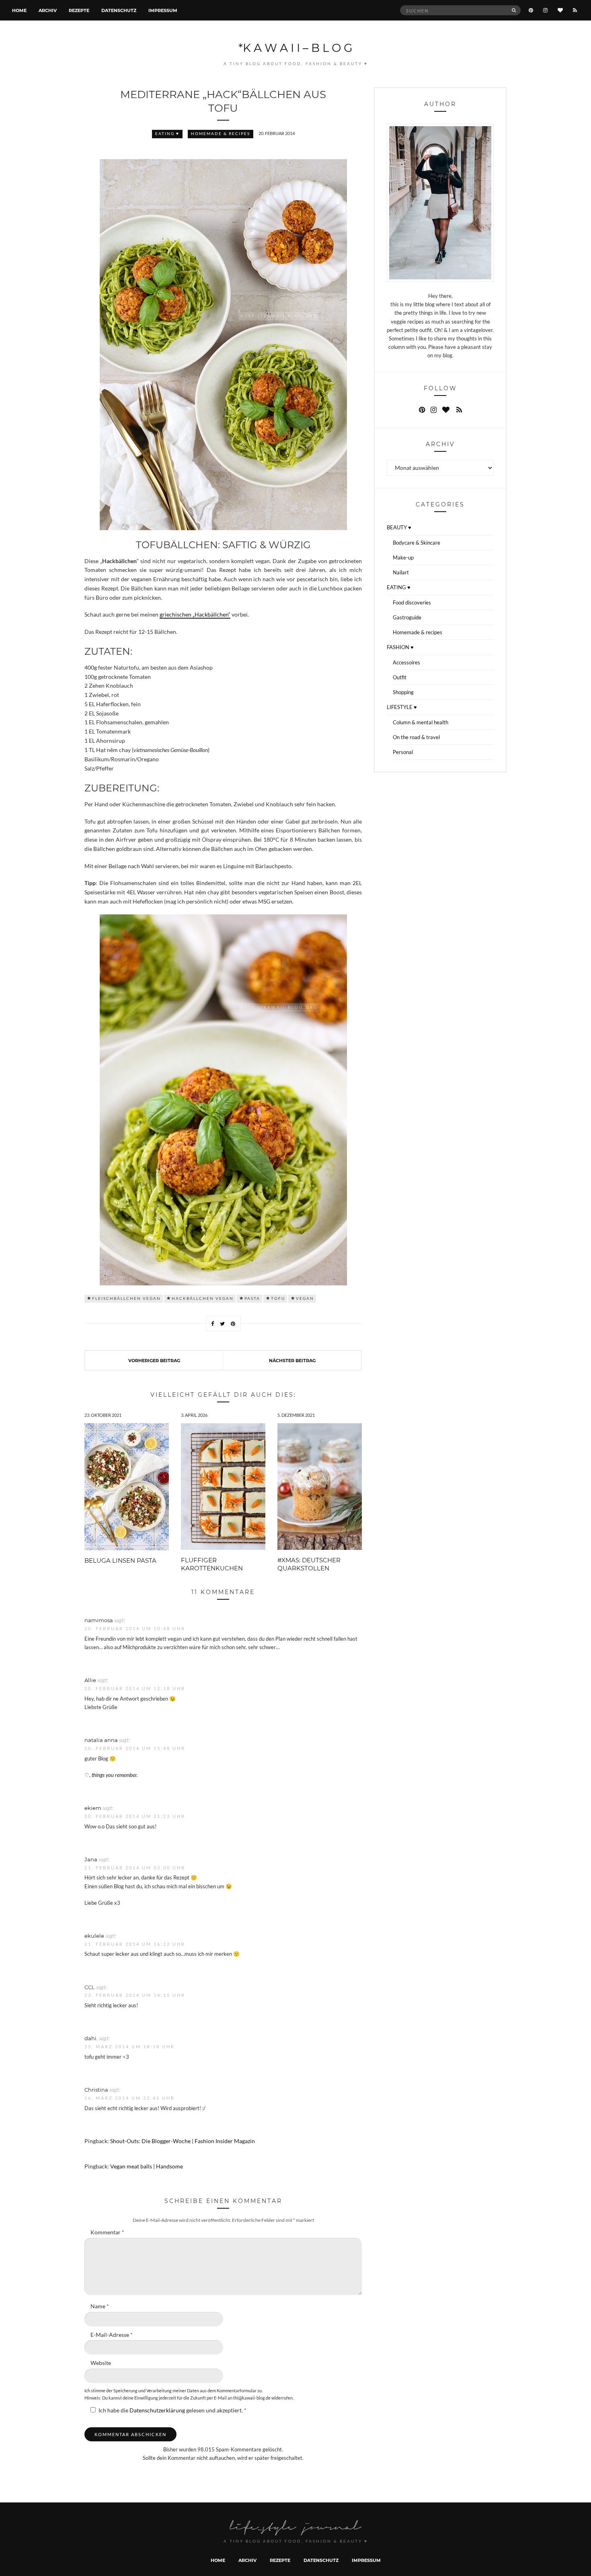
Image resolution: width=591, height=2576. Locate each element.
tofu (278, 1298)
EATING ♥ (167, 134)
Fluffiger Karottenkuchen (212, 1564)
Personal (403, 752)
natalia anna (101, 1740)
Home (19, 10)
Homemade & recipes (221, 134)
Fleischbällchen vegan (126, 1298)
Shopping (403, 692)
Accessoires (406, 662)
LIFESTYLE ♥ (402, 707)
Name (100, 2306)
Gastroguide (407, 617)
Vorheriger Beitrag (154, 1360)
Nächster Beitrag (292, 1360)
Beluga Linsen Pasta (120, 1560)
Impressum (163, 10)
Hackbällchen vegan (203, 1298)
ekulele (94, 1936)
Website (101, 2363)
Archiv (48, 10)
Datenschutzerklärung (158, 2410)
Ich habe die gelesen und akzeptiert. (172, 2410)
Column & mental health (421, 722)
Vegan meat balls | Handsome (147, 2166)
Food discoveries (412, 603)
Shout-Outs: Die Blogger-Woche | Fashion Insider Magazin (183, 2141)
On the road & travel (416, 737)
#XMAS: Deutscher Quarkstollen (309, 1564)
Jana (91, 1859)
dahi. (91, 2038)
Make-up (403, 557)
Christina (96, 2089)
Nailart (401, 572)
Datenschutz (119, 10)
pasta (252, 1298)
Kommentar (107, 2232)
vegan (305, 1298)
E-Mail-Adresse (112, 2335)
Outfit (400, 677)
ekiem (93, 1808)
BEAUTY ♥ (399, 527)
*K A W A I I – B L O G (295, 47)
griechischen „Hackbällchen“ (195, 615)
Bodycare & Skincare (417, 543)
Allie (90, 1680)
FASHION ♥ (400, 647)
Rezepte (79, 10)
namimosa (99, 1620)
